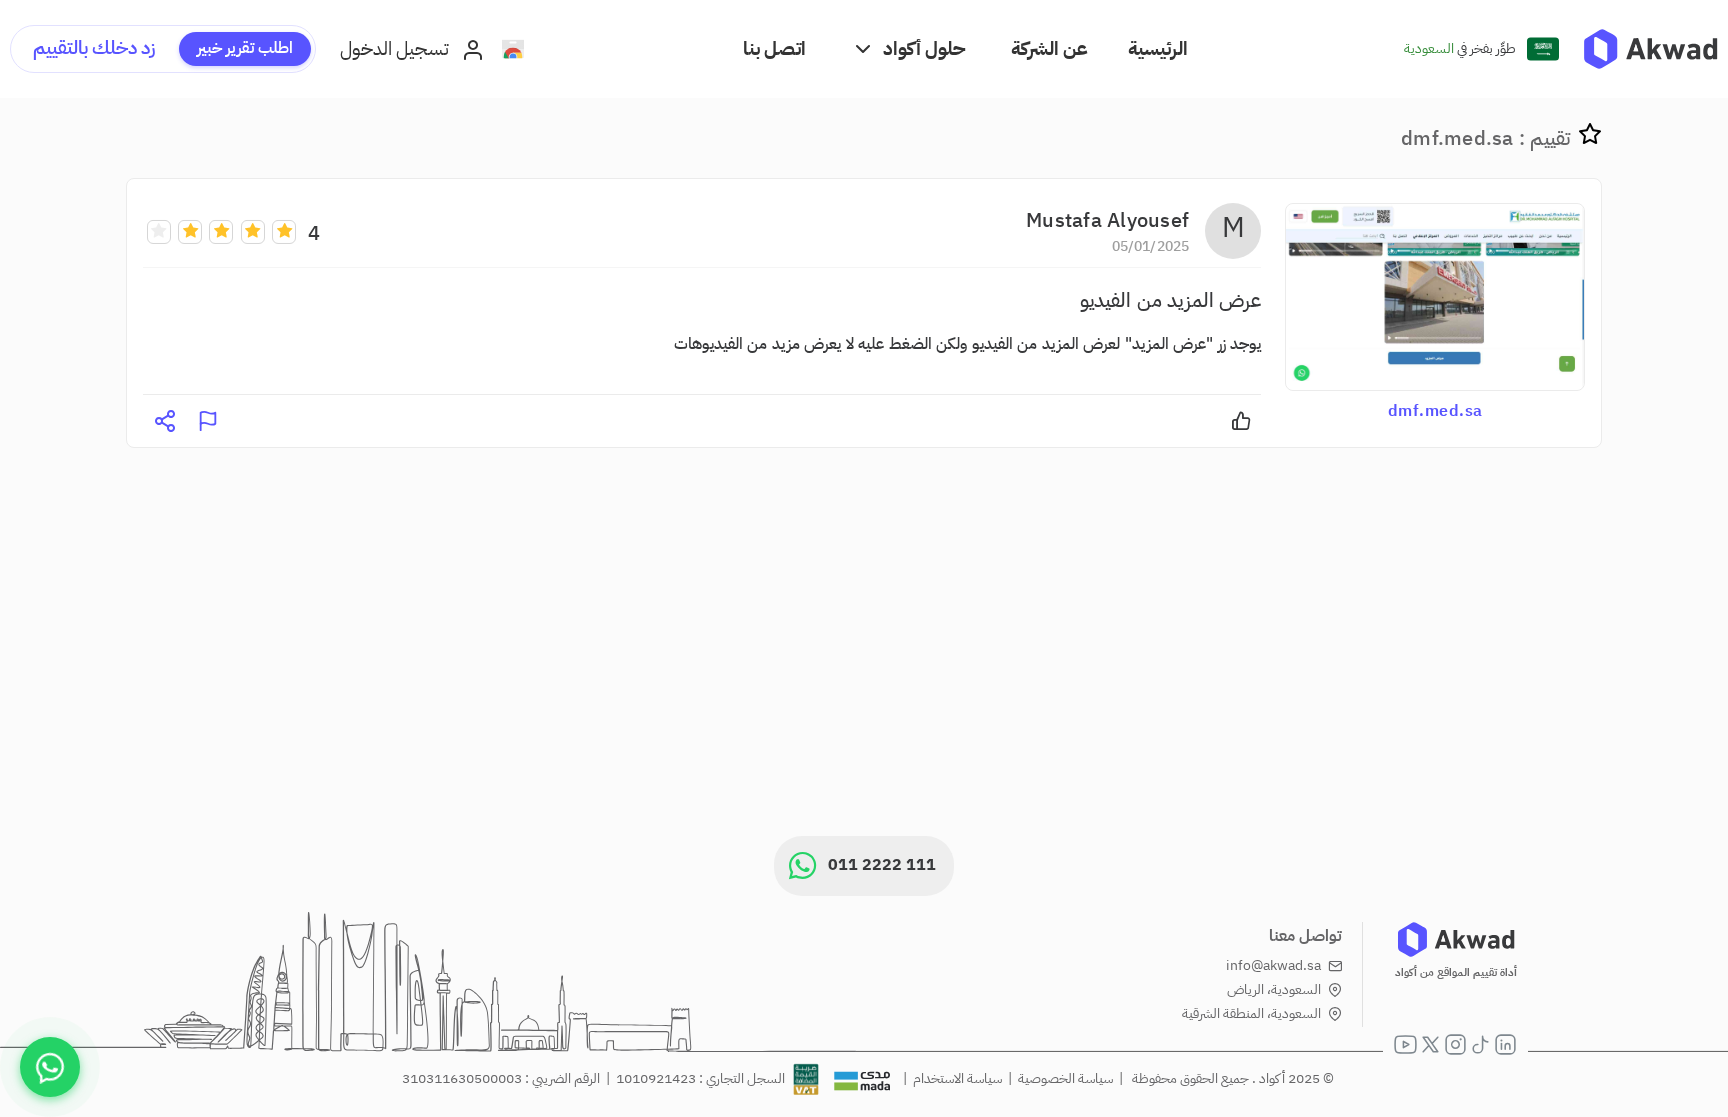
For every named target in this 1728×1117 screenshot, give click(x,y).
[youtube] (1405, 1044)
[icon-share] (165, 421)
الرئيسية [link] (1158, 48)
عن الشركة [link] (1049, 48)
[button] (908, 48)
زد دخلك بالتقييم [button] (94, 47)
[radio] (284, 230)
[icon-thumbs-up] (1241, 421)
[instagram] (1455, 1044)
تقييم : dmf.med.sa (1485, 138)
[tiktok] (1480, 1044)
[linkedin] (1505, 1044)
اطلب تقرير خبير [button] (245, 48)
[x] (1430, 1044)
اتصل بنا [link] (774, 48)
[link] (1650, 49)
